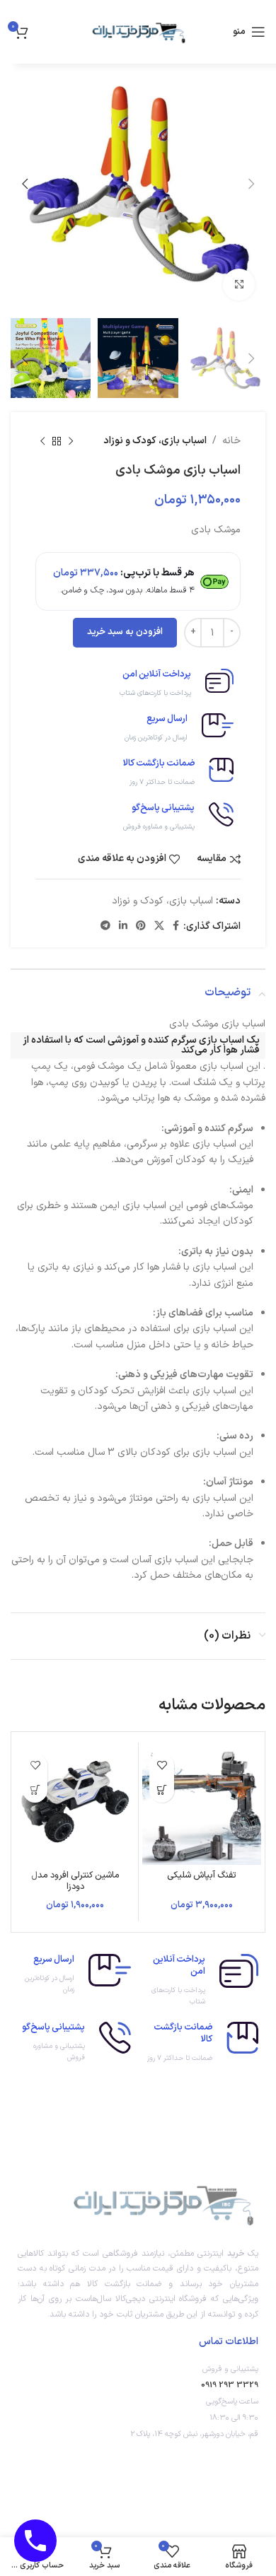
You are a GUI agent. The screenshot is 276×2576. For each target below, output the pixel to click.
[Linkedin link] (123, 926)
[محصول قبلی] (71, 441)
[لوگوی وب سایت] (138, 31)
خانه (231, 441)
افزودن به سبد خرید (125, 632)
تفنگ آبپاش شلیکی (202, 1875)
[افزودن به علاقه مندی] (162, 1766)
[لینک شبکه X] (159, 926)
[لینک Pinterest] (141, 926)
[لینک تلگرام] (105, 926)
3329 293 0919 (230, 2385)
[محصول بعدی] (42, 441)
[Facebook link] (176, 926)
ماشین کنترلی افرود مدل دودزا (75, 1880)
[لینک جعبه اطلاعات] (138, 684)
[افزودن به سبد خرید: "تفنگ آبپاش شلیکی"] (162, 1790)
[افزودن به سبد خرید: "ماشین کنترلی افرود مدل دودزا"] (35, 1790)
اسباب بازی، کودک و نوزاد (155, 441)
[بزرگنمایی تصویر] (239, 285)
